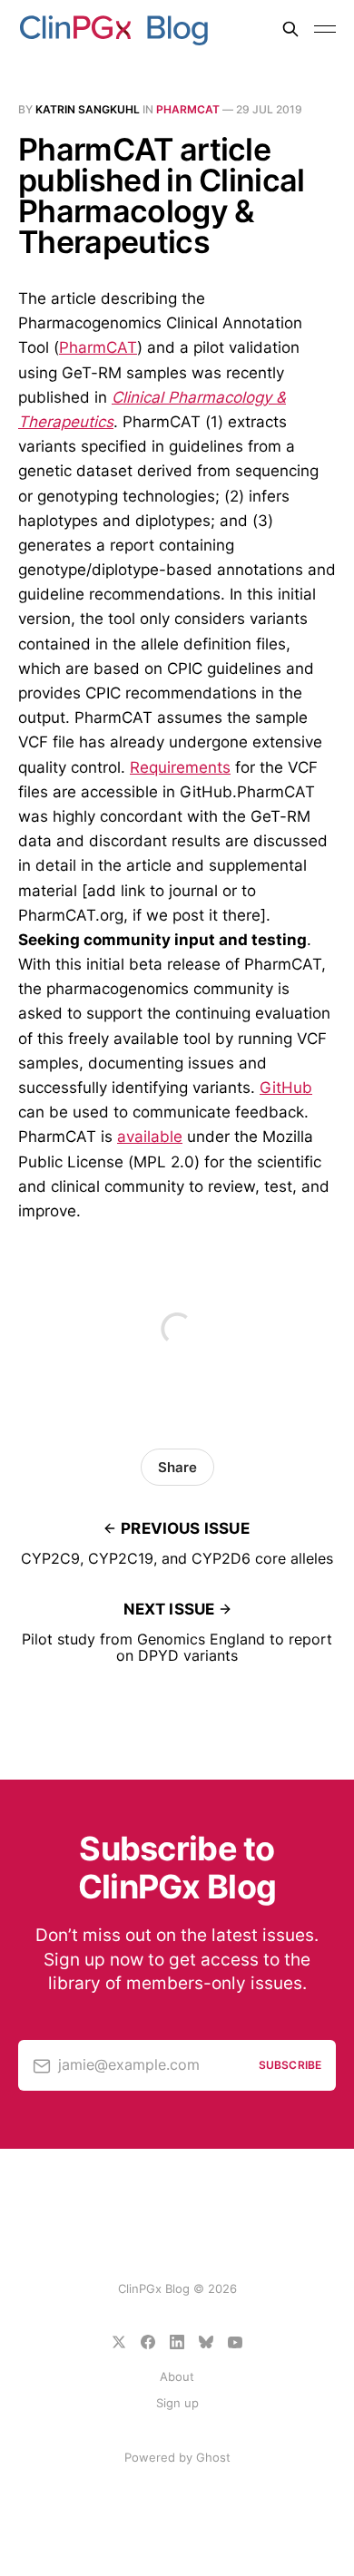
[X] (119, 2342)
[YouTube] (235, 2342)
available (150, 1137)
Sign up (177, 2403)
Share (177, 1467)
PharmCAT (188, 109)
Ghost (213, 2457)
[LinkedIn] (177, 2342)
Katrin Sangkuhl (88, 109)
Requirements (180, 767)
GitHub (286, 1088)
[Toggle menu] (325, 29)
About (177, 2376)
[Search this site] (290, 29)
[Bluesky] (206, 2342)
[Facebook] (148, 2342)
